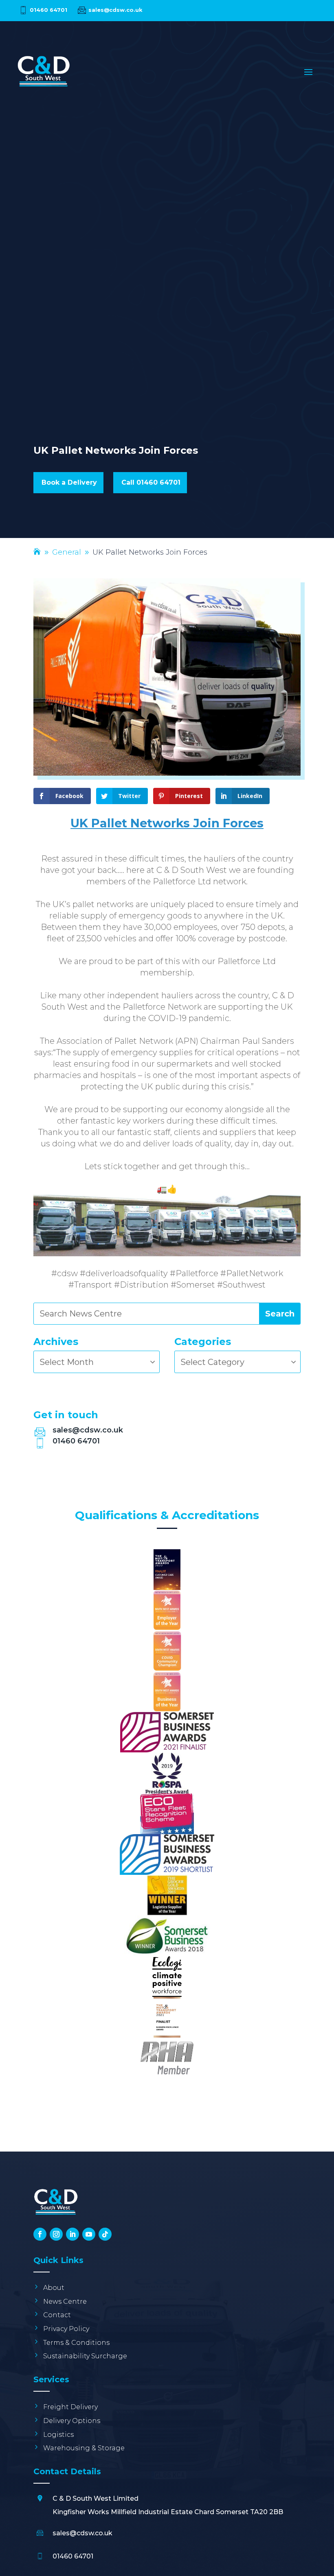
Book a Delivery (69, 482)
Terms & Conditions (76, 2343)
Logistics (58, 2435)
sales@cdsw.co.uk (115, 10)
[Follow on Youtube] (89, 2234)
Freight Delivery (70, 2407)
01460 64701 (48, 10)
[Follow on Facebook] (40, 2234)
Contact (57, 2315)
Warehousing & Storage (84, 2448)
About (54, 2288)
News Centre (65, 2302)
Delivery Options (72, 2421)
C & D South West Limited (96, 2498)
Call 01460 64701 (151, 482)
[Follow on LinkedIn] (73, 2234)
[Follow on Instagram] (56, 2234)
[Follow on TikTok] (105, 2234)
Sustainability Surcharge (85, 2356)
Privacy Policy (66, 2329)
